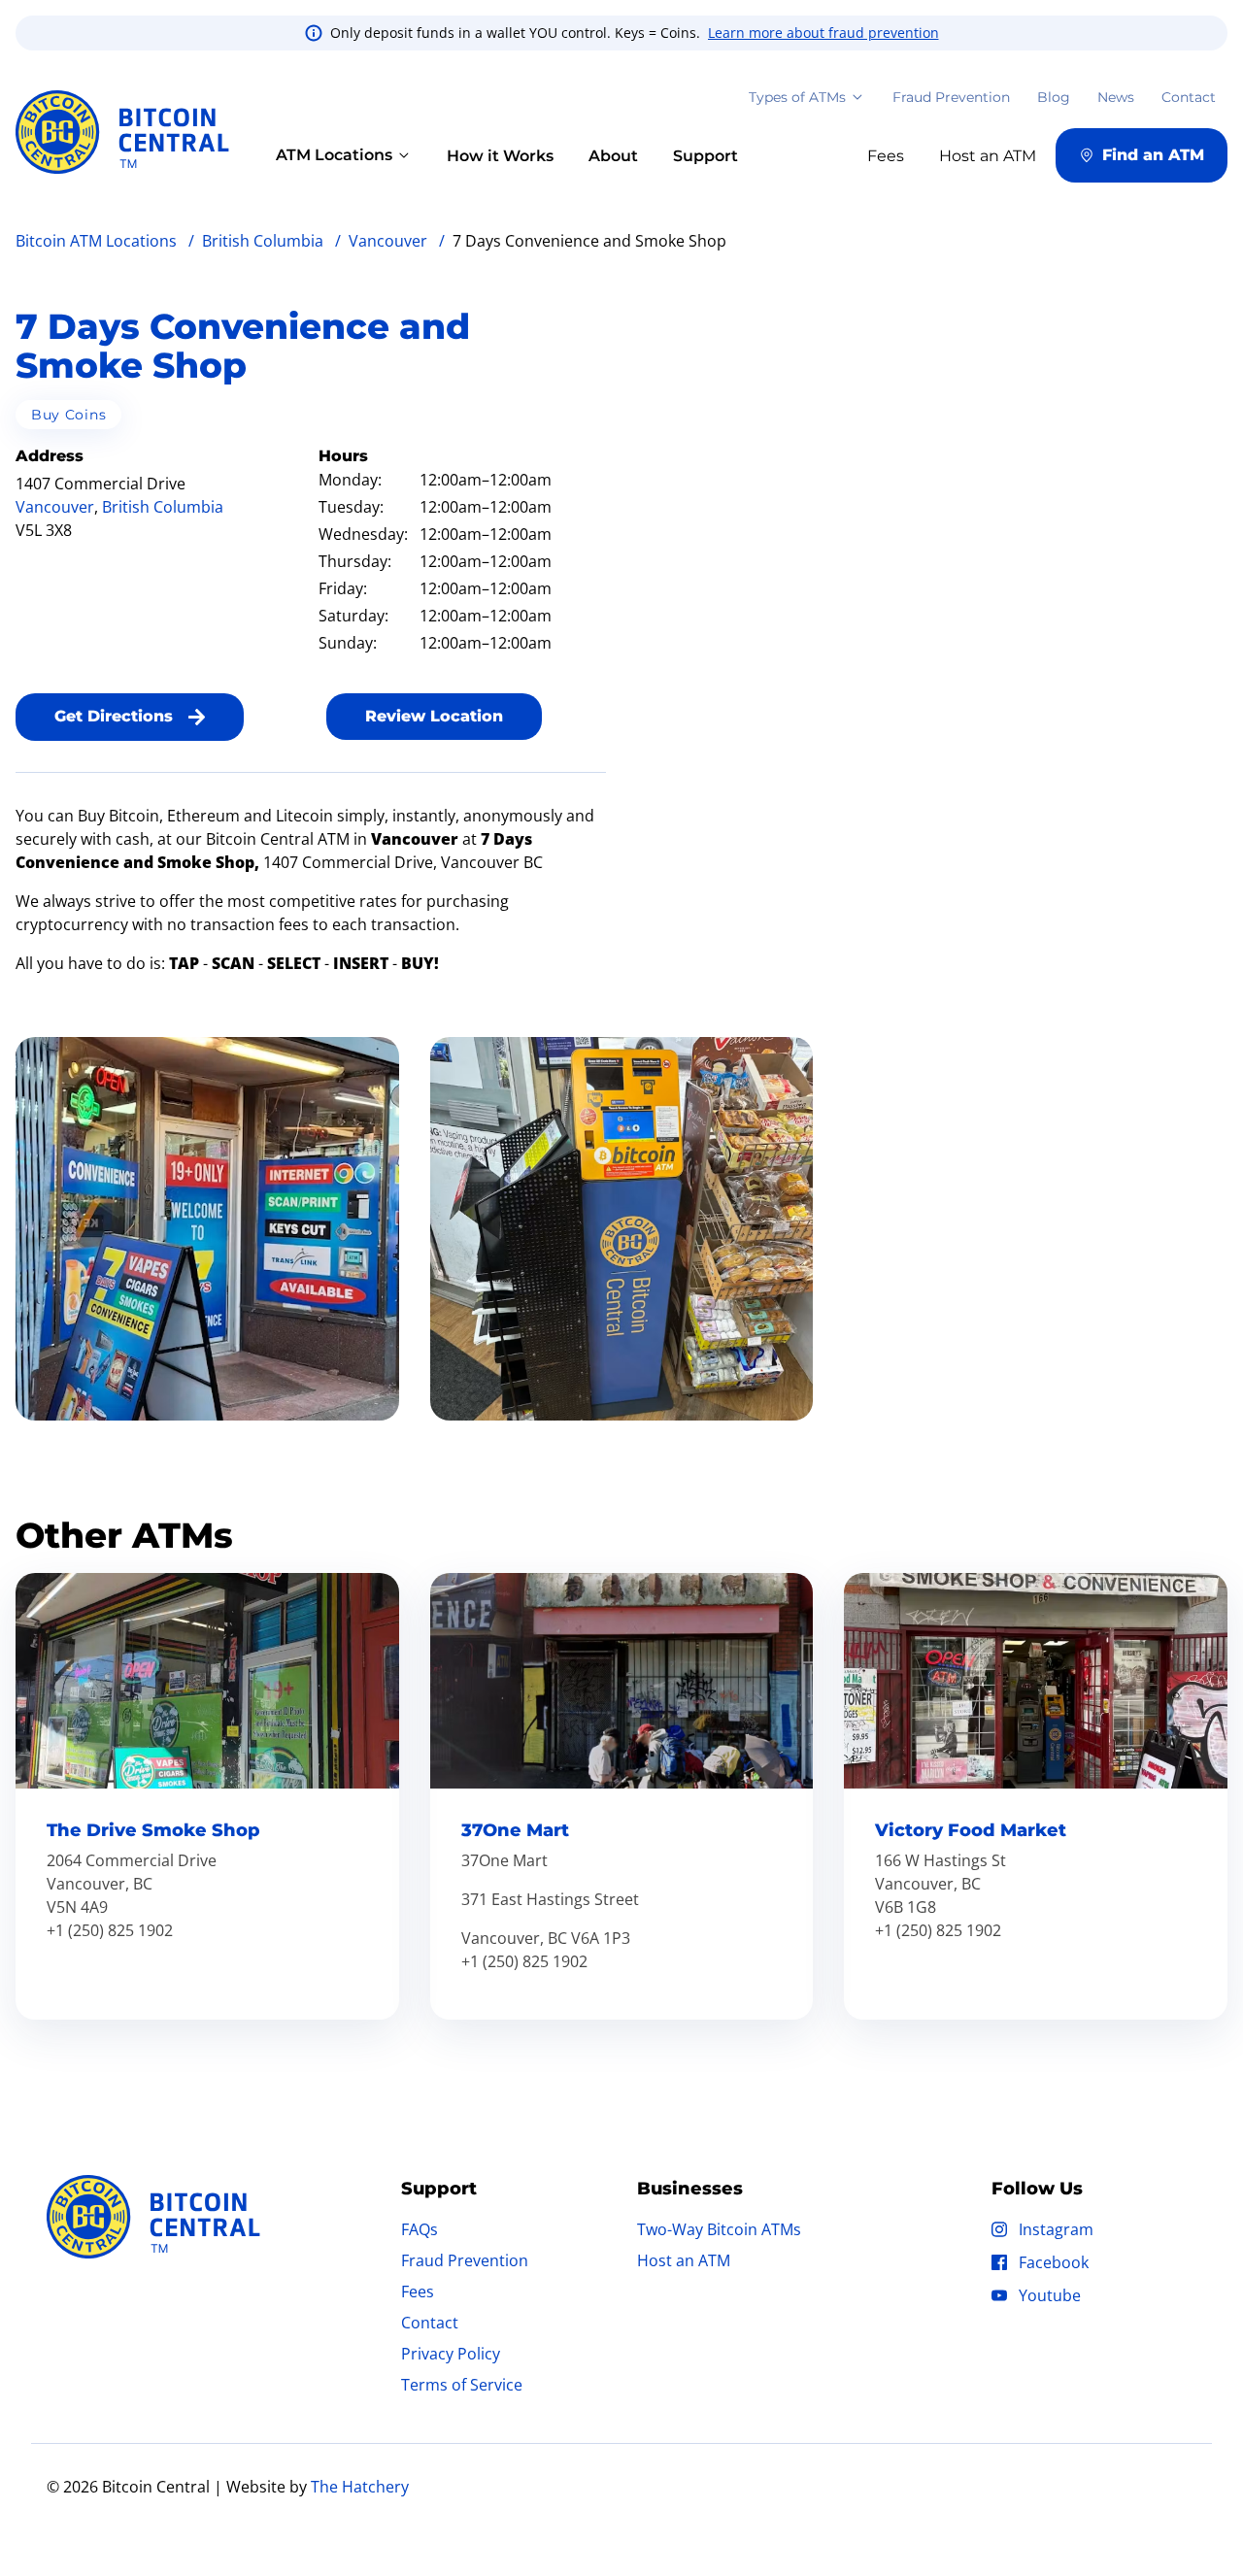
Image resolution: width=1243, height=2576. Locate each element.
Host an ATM (684, 2260)
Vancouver (55, 507)
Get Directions (114, 716)
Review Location (434, 716)
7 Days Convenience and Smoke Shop (243, 346)
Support (705, 156)
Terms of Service (462, 2385)
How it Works (500, 156)
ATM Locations (334, 155)
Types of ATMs (797, 97)
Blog (1054, 97)
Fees (418, 2292)
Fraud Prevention (951, 97)
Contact (1189, 97)
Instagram (1056, 2229)
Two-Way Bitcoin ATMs (719, 2229)
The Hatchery (360, 2487)
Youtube (1050, 2295)
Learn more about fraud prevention (823, 33)
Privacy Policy (451, 2354)
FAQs (420, 2229)
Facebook (1054, 2262)
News (1116, 97)
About (613, 156)
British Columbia (163, 507)
